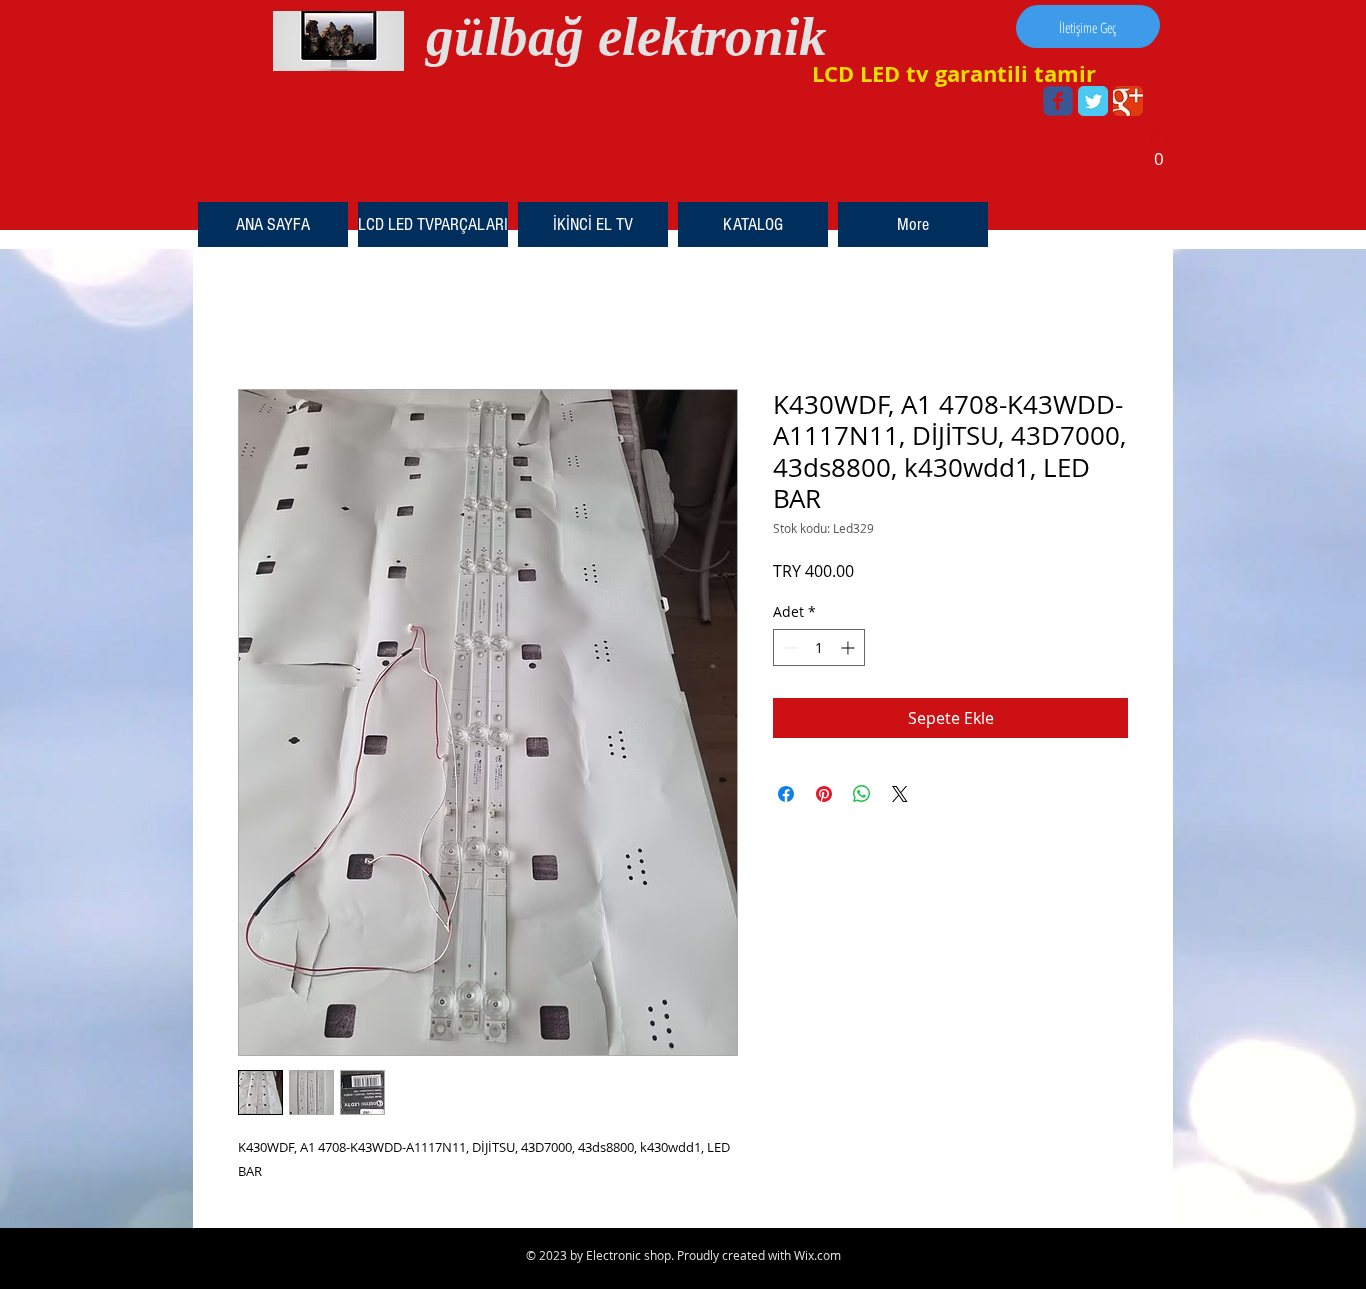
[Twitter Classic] (1093, 101)
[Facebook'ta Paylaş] (786, 794)
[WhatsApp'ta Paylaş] (862, 794)
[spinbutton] (819, 647)
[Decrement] (788, 647)
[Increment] (849, 647)
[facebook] (1058, 101)
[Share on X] (900, 794)
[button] (1158, 152)
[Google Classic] (1128, 101)
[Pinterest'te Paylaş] (824, 794)
